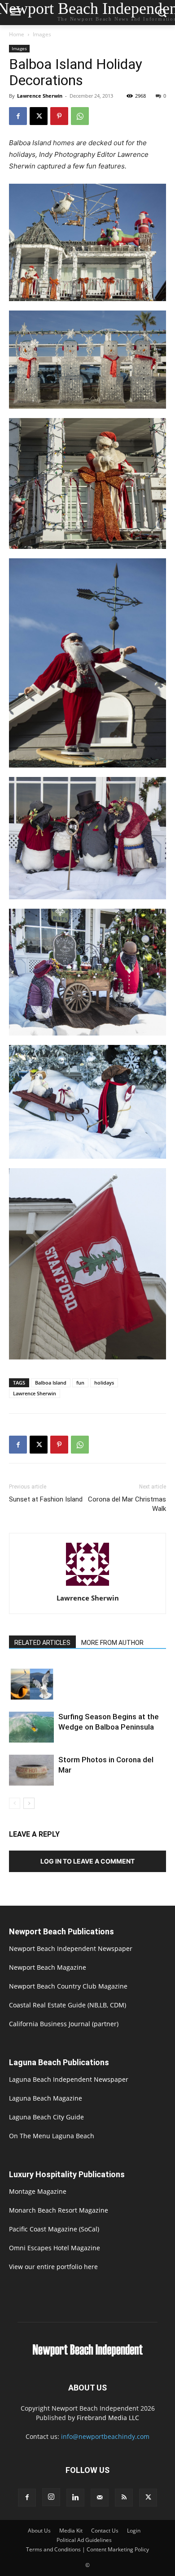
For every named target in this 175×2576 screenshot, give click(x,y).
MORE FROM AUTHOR (112, 1643)
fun (80, 1383)
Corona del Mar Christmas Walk (127, 1504)
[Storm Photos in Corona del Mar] (31, 1770)
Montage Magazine (38, 2191)
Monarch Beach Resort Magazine (59, 2210)
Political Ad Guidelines (84, 2540)
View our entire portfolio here (53, 2267)
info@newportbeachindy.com (105, 2436)
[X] (39, 116)
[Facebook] (18, 116)
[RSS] (124, 2498)
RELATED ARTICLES (42, 1643)
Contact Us (105, 2531)
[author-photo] (87, 1586)
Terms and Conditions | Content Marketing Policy (87, 2549)
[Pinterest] (59, 116)
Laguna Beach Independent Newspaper (69, 2079)
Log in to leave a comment (87, 1861)
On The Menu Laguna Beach (52, 2136)
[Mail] (100, 2498)
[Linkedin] (75, 2498)
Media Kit (71, 2531)
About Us (39, 2531)
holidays (104, 1383)
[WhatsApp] (80, 116)
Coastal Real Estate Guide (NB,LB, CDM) (68, 2005)
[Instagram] (51, 2497)
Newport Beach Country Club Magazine (68, 1986)
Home (17, 34)
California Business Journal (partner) (64, 2024)
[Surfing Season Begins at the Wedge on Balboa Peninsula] (31, 1727)
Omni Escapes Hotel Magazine (55, 2248)
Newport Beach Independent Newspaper (71, 1948)
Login (134, 2531)
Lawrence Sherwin (40, 96)
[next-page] (29, 1803)
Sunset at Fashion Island (46, 1499)
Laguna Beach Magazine (46, 2098)
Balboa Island (51, 1383)
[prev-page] (15, 1803)
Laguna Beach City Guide (46, 2117)
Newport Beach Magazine (48, 1967)
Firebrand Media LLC (108, 2418)
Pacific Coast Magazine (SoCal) (54, 2229)
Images (42, 34)
